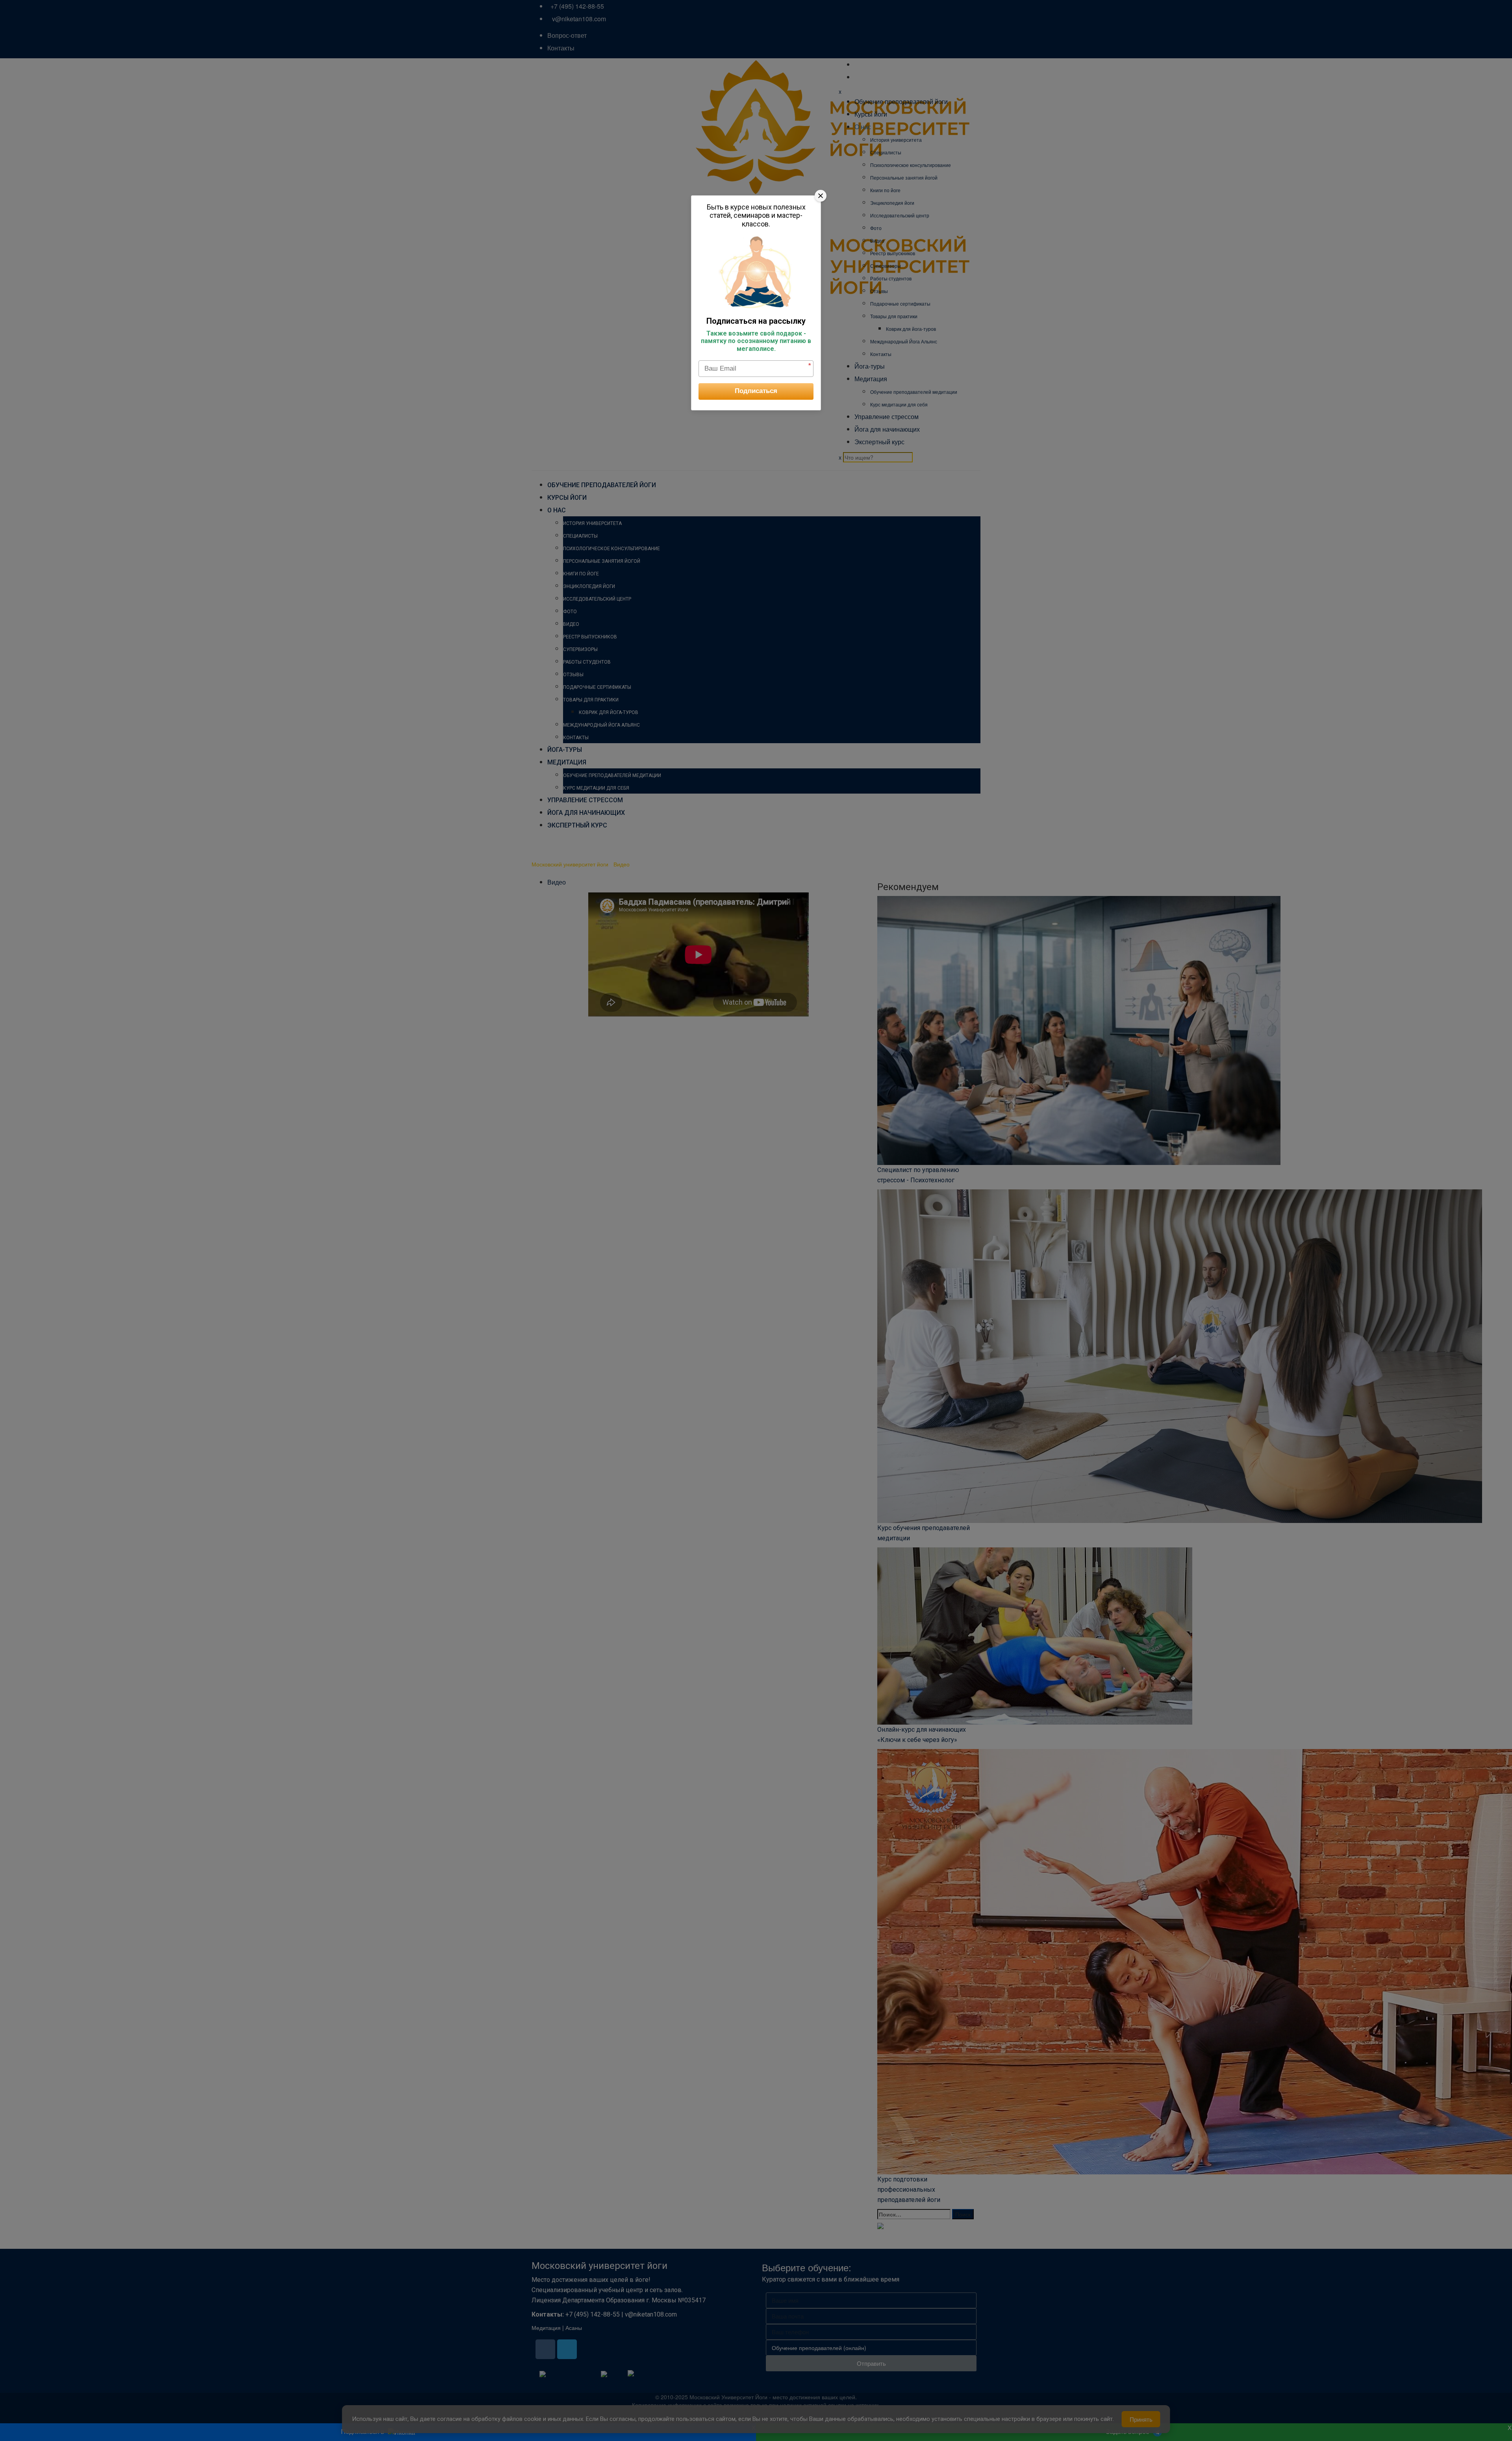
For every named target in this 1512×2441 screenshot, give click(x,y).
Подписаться (756, 391)
